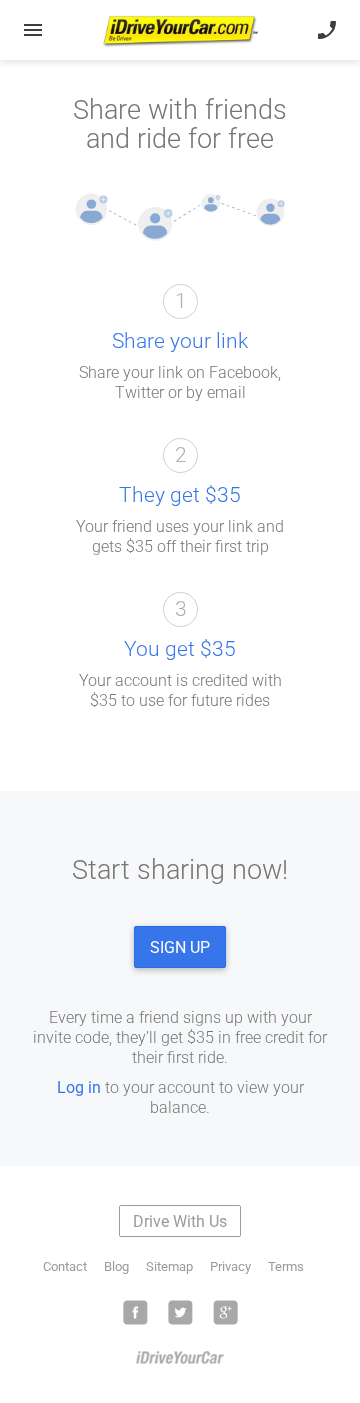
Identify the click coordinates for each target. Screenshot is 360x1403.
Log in (79, 1087)
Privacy (230, 1266)
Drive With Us (180, 1221)
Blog (116, 1266)
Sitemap (169, 1266)
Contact (65, 1266)
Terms (286, 1266)
